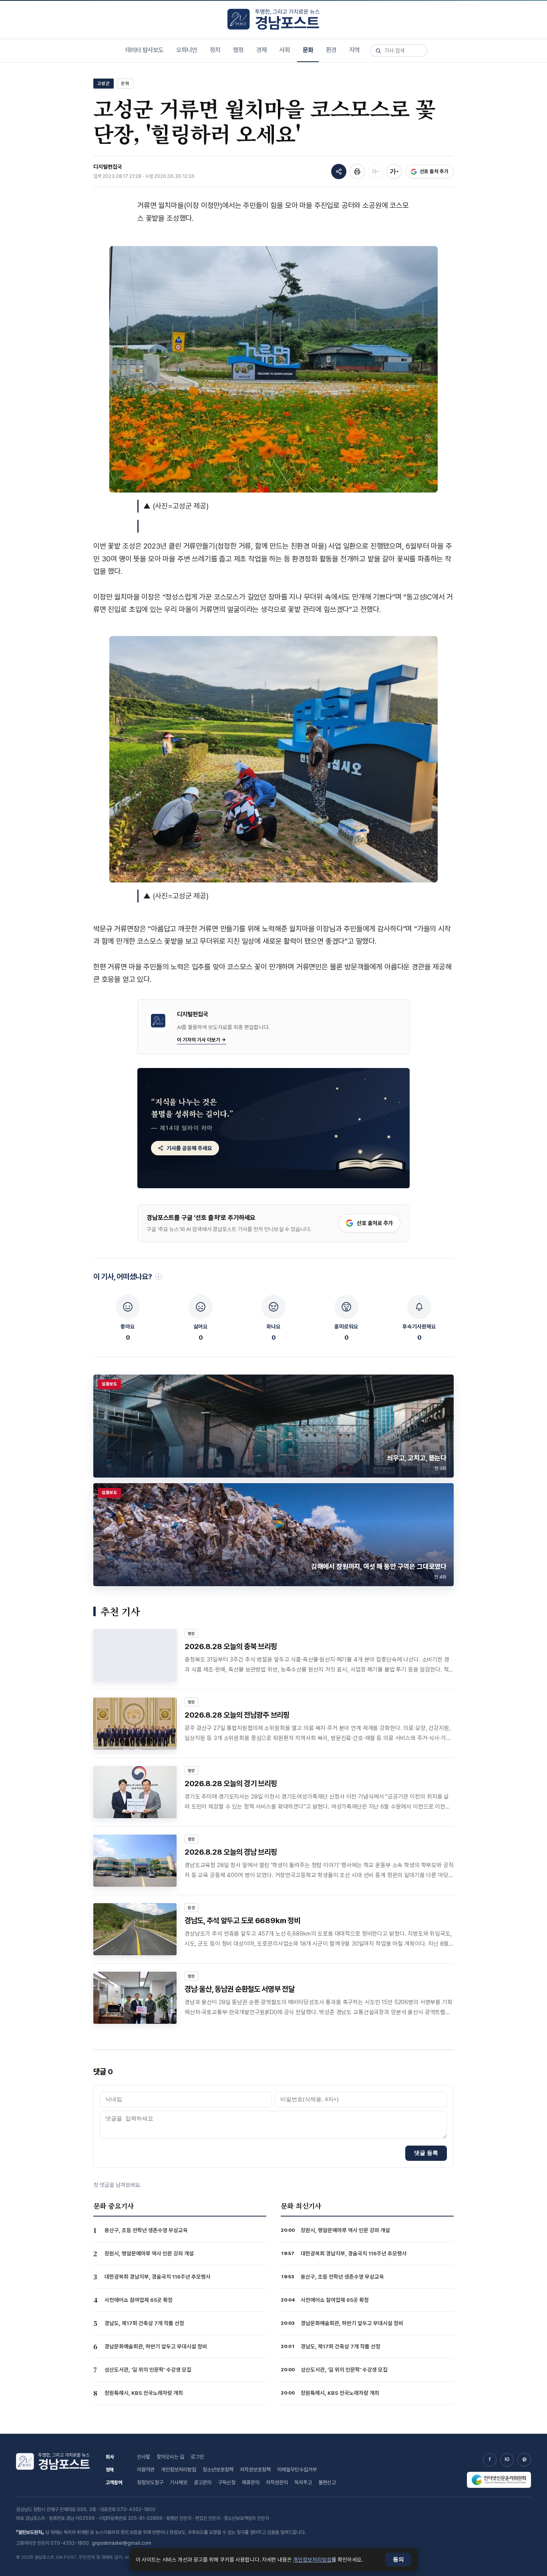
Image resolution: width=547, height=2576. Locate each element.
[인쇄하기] (357, 172)
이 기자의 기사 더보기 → (202, 1040)
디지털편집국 (108, 167)
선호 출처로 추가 (375, 1223)
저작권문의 (277, 2482)
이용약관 (146, 2470)
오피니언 (187, 50)
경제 (261, 50)
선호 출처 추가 (434, 171)
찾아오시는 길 (170, 2457)
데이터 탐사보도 (144, 50)
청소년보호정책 (218, 2470)
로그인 (197, 2457)
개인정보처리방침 (179, 2470)
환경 (331, 50)
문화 (308, 50)
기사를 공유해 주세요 (189, 1148)
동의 (398, 2559)
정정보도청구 (150, 2482)
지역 (354, 50)
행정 (238, 50)
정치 (215, 50)
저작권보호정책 (255, 2470)
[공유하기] (339, 172)
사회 (285, 50)
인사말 (144, 2457)
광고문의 (203, 2482)
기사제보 (179, 2482)
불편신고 (327, 2482)
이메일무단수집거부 (297, 2470)
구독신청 (227, 2482)
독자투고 (303, 2482)
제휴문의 (251, 2482)
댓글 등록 (426, 2153)
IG (507, 2459)
